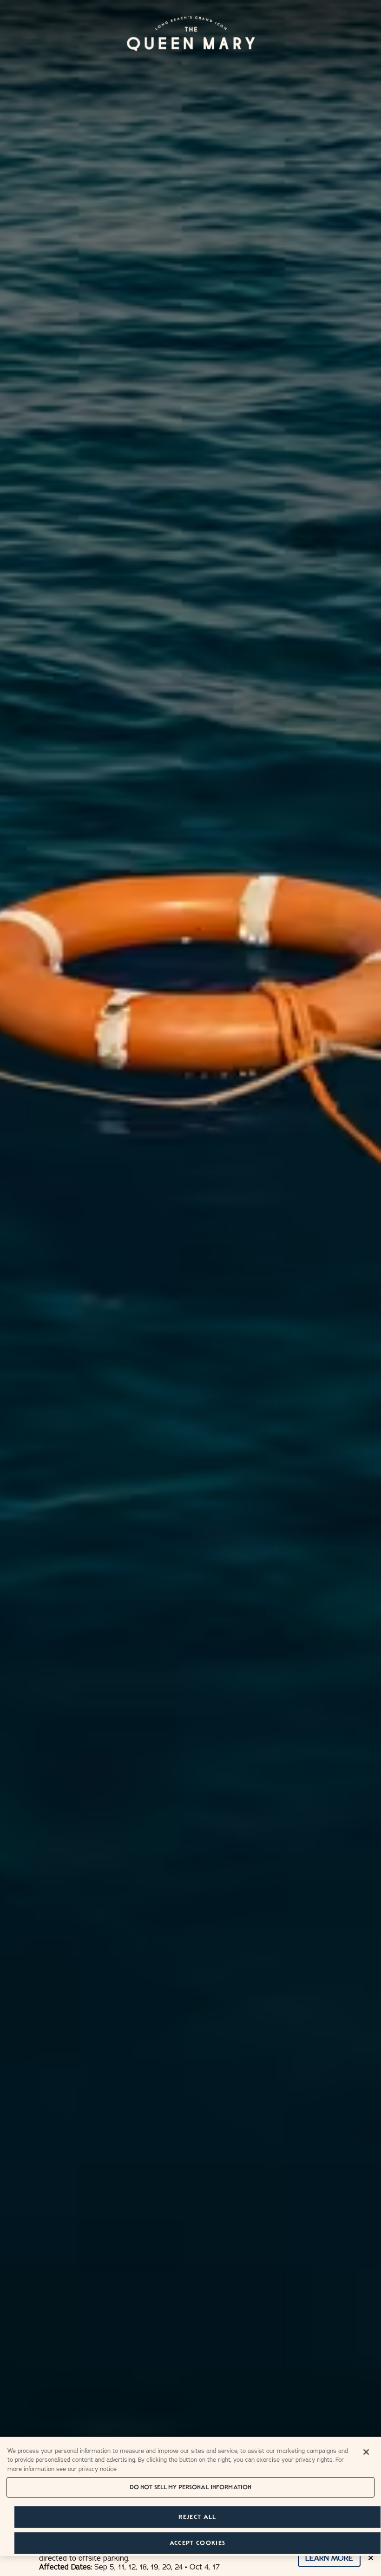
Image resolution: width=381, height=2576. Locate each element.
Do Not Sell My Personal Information (191, 2487)
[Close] (366, 2452)
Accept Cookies (197, 2543)
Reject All (197, 2517)
